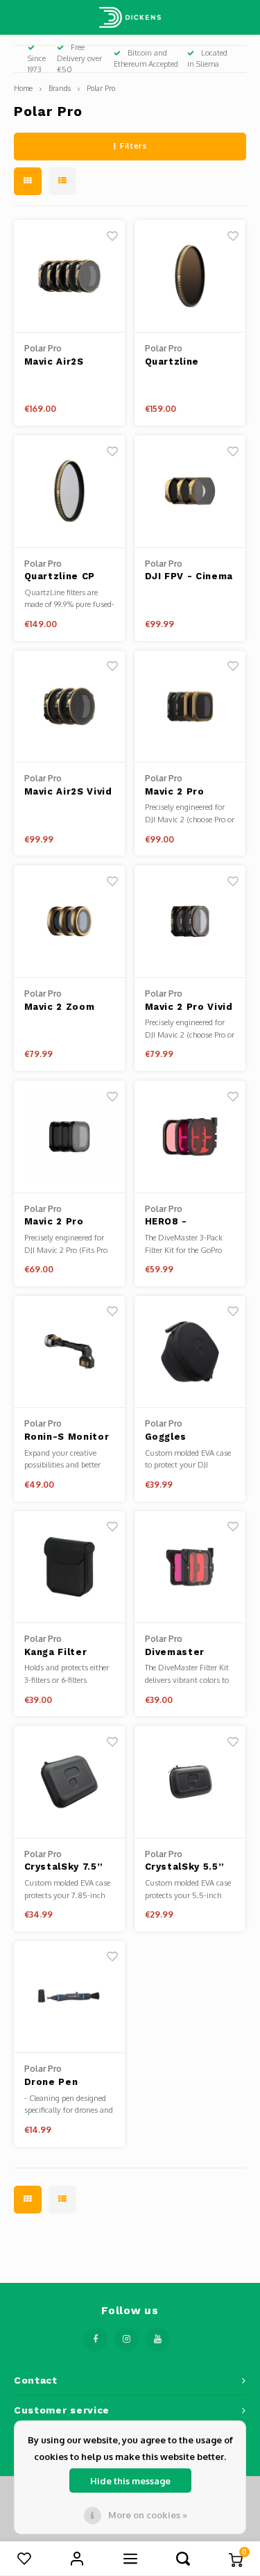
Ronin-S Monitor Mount (67, 1438)
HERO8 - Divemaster (175, 1222)
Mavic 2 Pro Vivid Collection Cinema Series (189, 1008)
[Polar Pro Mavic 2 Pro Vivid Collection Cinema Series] (190, 922)
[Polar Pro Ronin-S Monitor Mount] (70, 1352)
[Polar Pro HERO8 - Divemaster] (190, 1137)
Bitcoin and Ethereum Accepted (146, 58)
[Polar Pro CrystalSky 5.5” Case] (190, 1782)
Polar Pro (101, 88)
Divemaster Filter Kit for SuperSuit (179, 1653)
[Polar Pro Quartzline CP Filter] (70, 492)
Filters (133, 146)
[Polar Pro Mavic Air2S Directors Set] (70, 276)
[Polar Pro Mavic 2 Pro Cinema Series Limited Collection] (190, 707)
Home (23, 88)
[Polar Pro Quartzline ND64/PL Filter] (190, 276)
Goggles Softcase (169, 1438)
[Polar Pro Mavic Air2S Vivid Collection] (70, 707)
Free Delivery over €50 (79, 58)
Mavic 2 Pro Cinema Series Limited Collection (182, 792)
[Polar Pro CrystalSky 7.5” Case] (70, 1782)
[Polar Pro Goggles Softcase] (190, 1352)
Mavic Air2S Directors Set (60, 363)
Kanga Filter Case (56, 1653)
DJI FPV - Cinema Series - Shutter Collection (189, 577)
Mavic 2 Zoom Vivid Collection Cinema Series (65, 1008)
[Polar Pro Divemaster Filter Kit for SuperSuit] (190, 1568)
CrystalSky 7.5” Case (64, 1868)
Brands (60, 88)
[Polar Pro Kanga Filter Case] (70, 1568)
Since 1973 (37, 64)
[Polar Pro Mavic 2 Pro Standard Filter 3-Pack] (70, 1137)
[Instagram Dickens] (127, 2340)
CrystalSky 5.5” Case (185, 1868)
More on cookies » (148, 2515)
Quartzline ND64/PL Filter (184, 363)
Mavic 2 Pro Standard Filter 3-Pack (64, 1222)
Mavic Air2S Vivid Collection (68, 792)
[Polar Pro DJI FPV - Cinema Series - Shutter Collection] (190, 492)
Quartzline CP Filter (60, 577)
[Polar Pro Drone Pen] (70, 1997)
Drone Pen (51, 2082)
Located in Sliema (207, 58)
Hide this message (130, 2481)
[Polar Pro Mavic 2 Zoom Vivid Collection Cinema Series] (70, 922)
